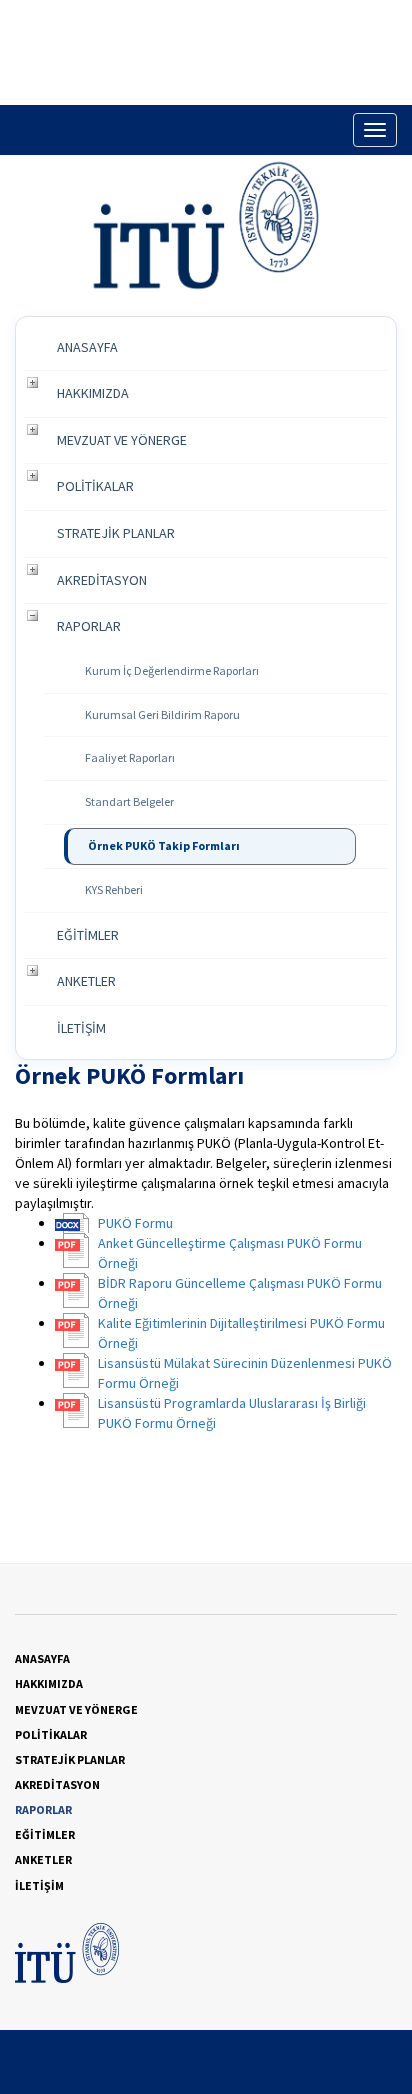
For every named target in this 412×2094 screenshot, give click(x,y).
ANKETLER (86, 981)
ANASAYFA (87, 347)
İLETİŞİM (81, 1028)
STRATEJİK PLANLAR (116, 533)
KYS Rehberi (114, 889)
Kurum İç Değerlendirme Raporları (172, 670)
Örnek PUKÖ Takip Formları (164, 845)
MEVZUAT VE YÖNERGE (122, 440)
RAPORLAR (89, 626)
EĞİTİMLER (88, 935)
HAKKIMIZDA (93, 393)
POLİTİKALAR (95, 486)
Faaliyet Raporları (130, 757)
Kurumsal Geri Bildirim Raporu (162, 714)
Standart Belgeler (129, 801)
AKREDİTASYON (102, 580)
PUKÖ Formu (135, 1223)
